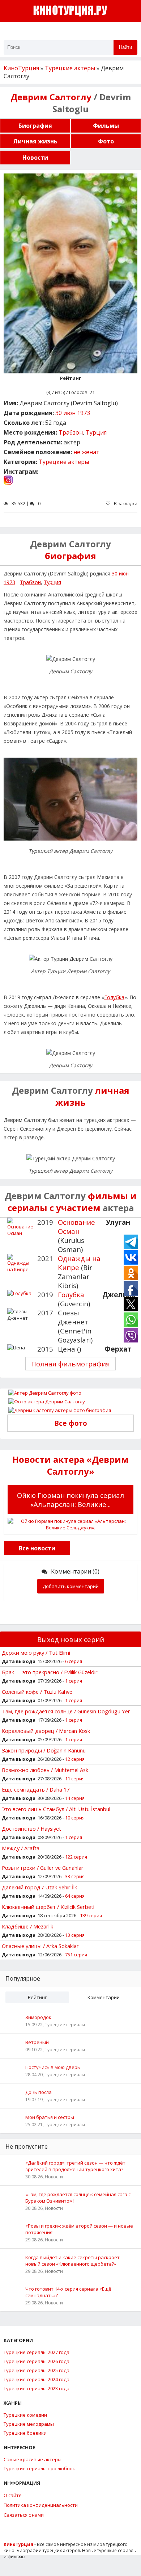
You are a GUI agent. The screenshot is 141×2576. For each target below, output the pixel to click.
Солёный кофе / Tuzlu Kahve (37, 1692)
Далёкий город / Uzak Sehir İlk (39, 1887)
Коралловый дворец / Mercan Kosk (46, 1731)
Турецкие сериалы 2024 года (37, 2379)
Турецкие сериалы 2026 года (37, 2361)
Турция (96, 432)
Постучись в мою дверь (53, 2067)
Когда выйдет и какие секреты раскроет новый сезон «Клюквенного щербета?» (72, 2261)
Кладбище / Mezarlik (27, 1926)
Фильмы (106, 126)
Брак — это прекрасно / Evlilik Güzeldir (50, 1672)
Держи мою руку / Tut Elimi (36, 1653)
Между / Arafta (21, 1848)
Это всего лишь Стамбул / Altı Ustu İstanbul (56, 1809)
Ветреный (37, 2042)
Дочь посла (39, 2092)
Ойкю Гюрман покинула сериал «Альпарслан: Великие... (70, 1500)
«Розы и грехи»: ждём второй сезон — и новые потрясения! (79, 2229)
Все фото (71, 1423)
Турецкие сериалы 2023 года (37, 2388)
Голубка (114, 997)
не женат (86, 452)
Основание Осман (76, 1227)
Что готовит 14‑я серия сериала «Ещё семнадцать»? (68, 2292)
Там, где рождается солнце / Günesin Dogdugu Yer (66, 1711)
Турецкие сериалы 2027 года (37, 2352)
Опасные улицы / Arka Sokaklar (40, 1946)
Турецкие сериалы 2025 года (37, 2370)
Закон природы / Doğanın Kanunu (44, 1750)
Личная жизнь (35, 141)
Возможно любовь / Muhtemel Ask (45, 1770)
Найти (125, 47)
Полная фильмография (70, 1364)
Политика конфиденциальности (41, 2505)
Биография (35, 126)
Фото (106, 141)
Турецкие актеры (64, 462)
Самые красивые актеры (33, 2459)
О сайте (13, 2495)
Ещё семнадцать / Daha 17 (36, 1789)
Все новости (37, 1548)
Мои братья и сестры (50, 2117)
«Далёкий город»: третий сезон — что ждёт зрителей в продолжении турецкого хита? (75, 2166)
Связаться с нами (24, 2515)
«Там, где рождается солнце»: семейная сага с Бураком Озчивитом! (78, 2198)
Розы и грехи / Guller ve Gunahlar (43, 1868)
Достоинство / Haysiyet (31, 1829)
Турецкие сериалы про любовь (40, 2468)
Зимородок (38, 2017)
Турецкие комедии (25, 2415)
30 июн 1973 (73, 413)
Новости (35, 158)
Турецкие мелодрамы (29, 2424)
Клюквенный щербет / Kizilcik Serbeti (48, 1907)
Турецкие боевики (25, 2433)
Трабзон (71, 432)
